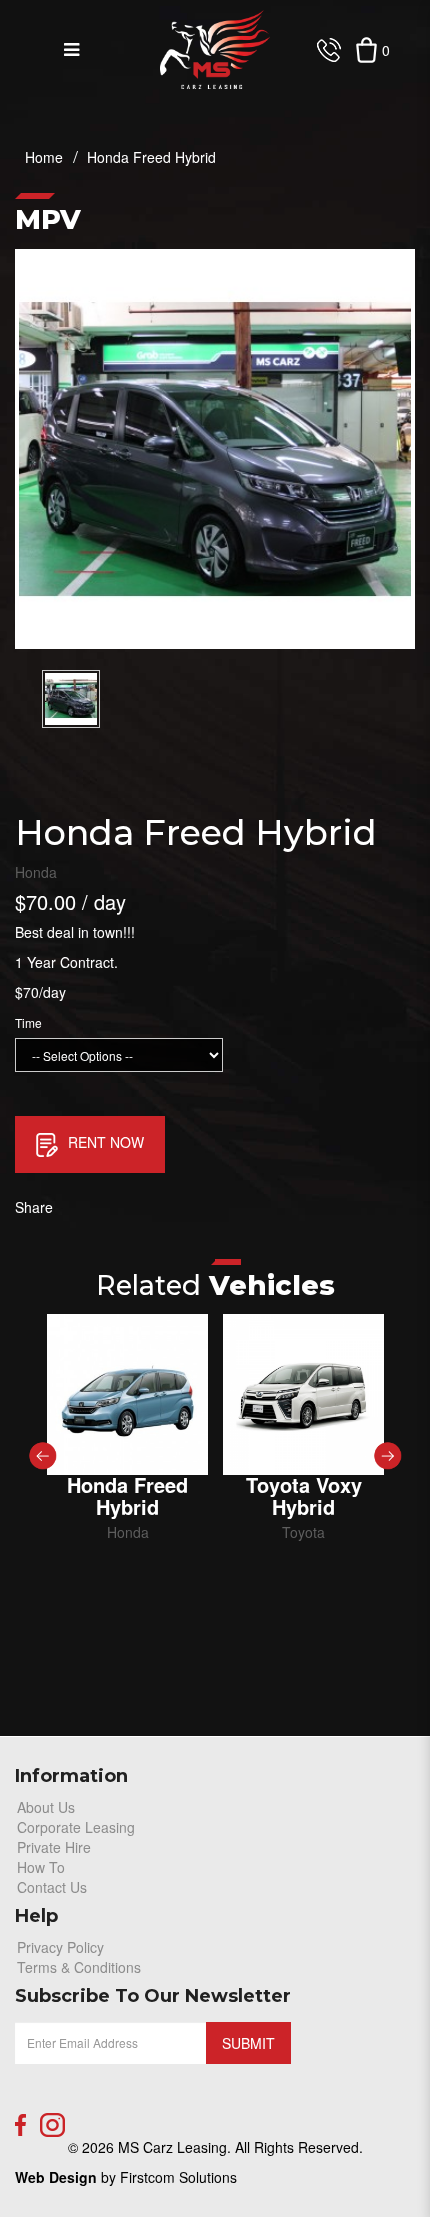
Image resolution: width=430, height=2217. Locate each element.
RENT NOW (106, 1142)
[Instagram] (52, 2125)
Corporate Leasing (76, 1827)
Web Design (56, 2177)
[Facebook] (20, 2124)
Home (44, 157)
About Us (46, 1807)
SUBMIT (248, 2043)
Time (28, 1022)
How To (41, 1867)
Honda (36, 872)
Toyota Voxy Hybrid (304, 1495)
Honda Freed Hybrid (151, 157)
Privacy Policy (60, 1947)
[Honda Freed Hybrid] (127, 1394)
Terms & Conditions (79, 1967)
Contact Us (52, 1887)
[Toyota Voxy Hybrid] (303, 1394)
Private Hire (54, 1847)
